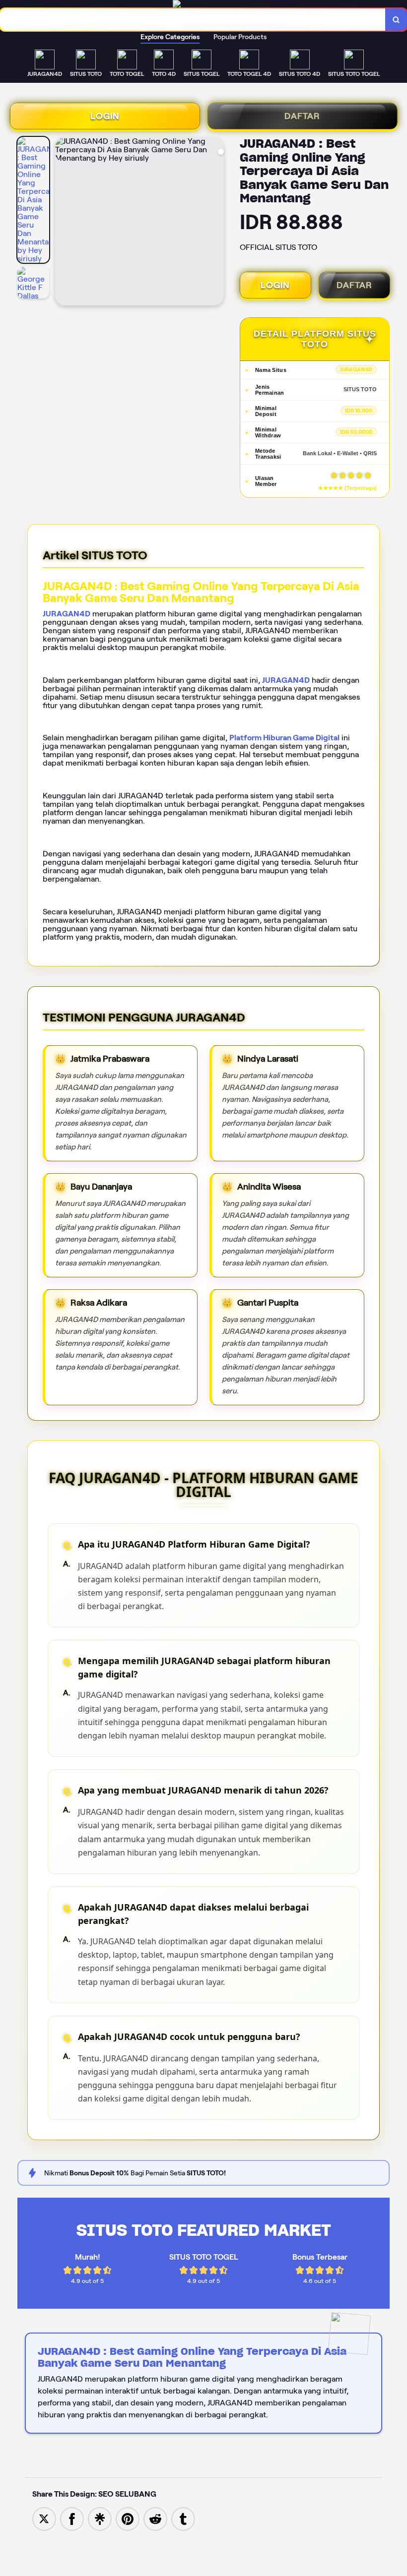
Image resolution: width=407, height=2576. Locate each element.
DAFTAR (302, 116)
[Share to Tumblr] (183, 2518)
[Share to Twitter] (44, 2518)
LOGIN (105, 116)
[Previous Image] (63, 223)
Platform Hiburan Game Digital (284, 738)
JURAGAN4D (67, 614)
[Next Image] (216, 223)
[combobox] (193, 20)
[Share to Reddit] (155, 2518)
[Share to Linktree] (100, 2518)
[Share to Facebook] (72, 2518)
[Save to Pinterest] (128, 2518)
